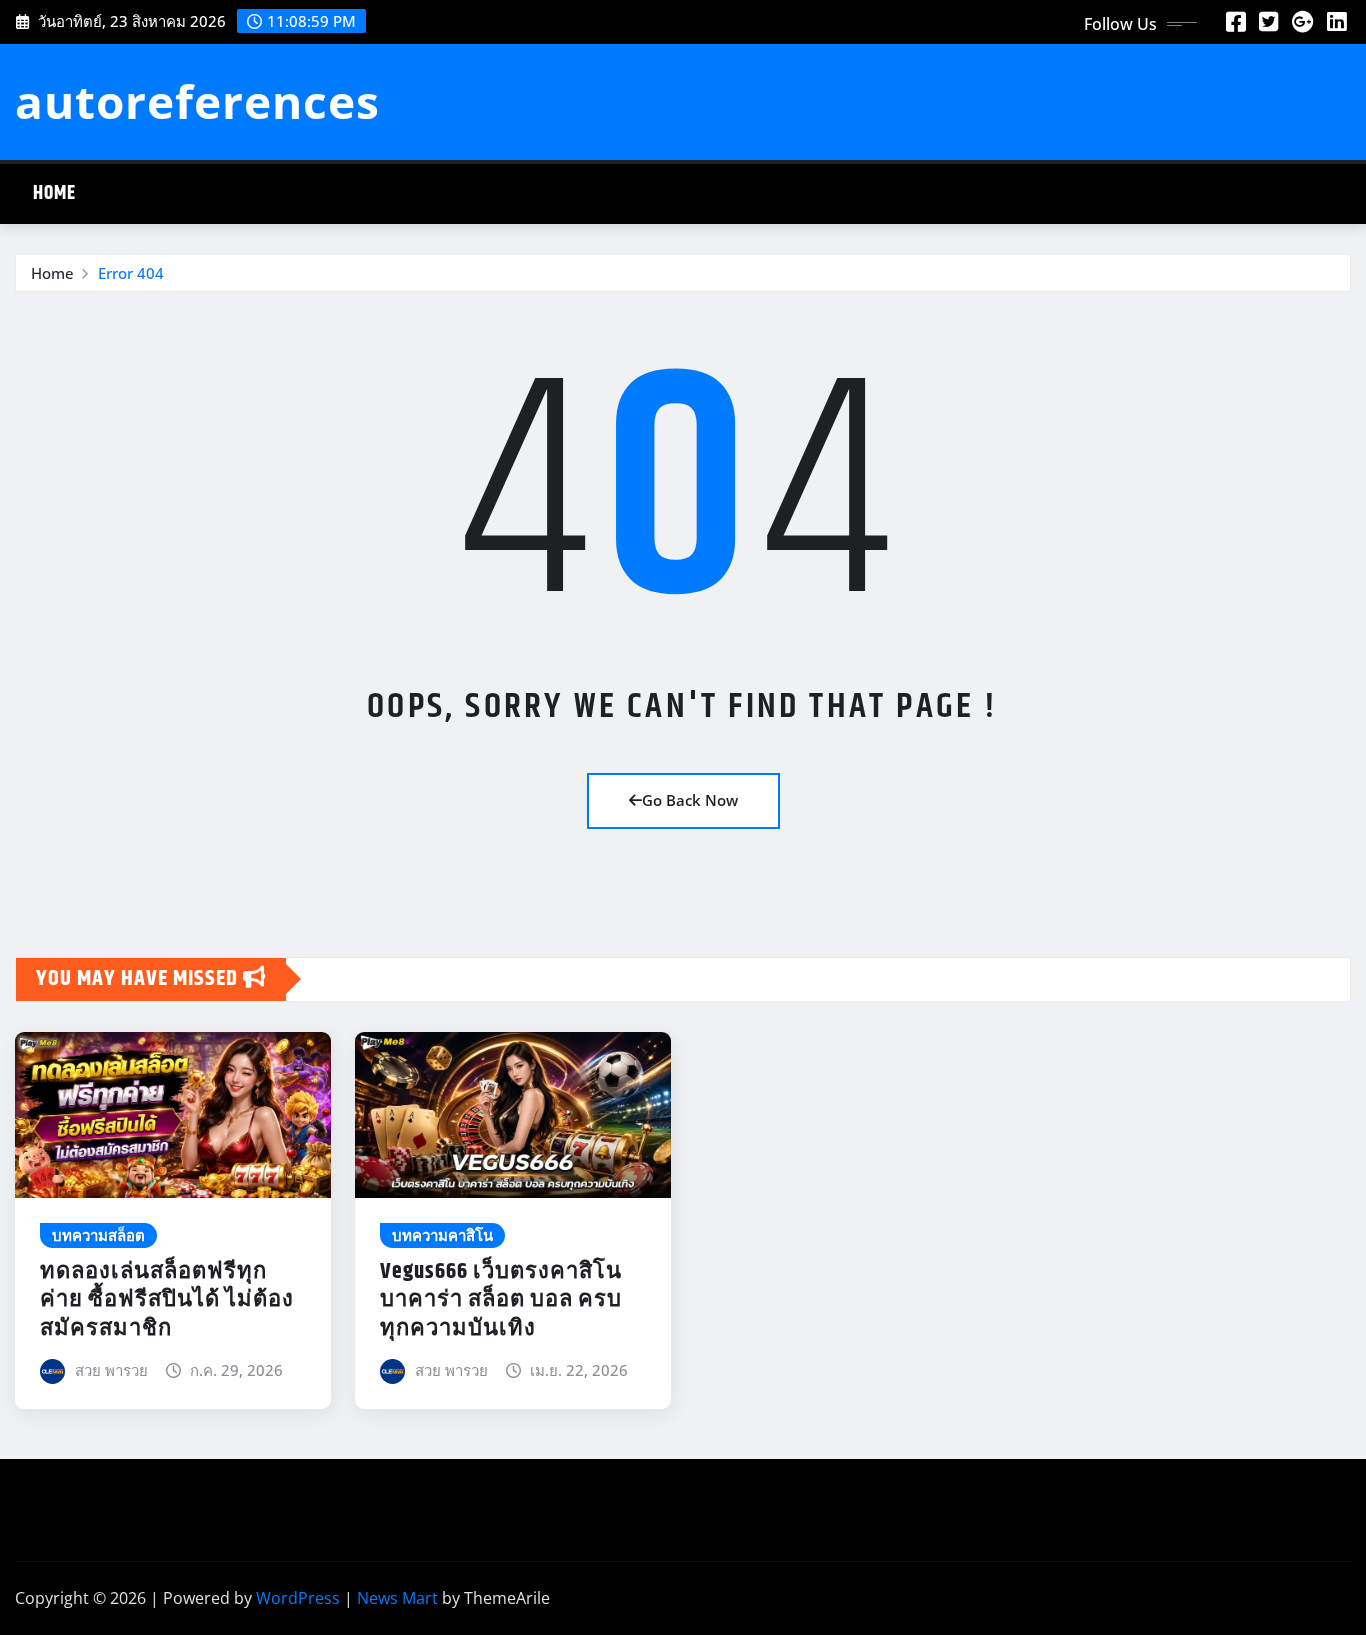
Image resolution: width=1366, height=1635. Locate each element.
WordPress (298, 1598)
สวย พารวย (111, 1370)
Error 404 (131, 273)
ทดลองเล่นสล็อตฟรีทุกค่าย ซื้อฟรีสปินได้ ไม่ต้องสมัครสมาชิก (167, 1300)
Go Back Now (690, 800)
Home (54, 193)
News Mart (397, 1598)
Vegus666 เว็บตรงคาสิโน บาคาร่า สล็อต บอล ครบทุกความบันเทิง (501, 1300)
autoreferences (197, 101)
